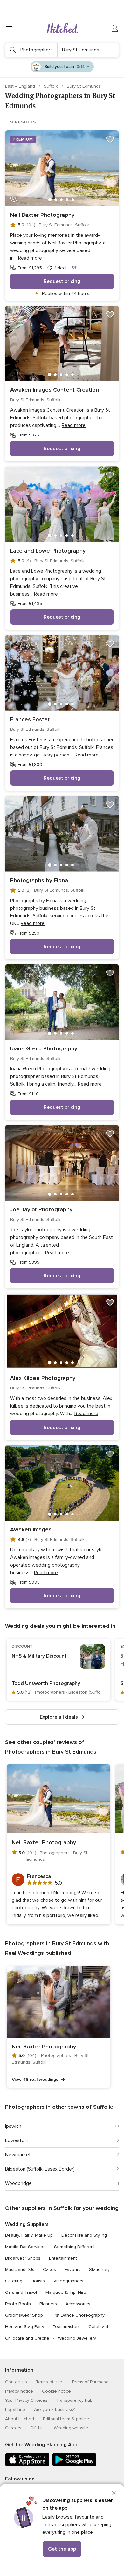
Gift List (38, 2428)
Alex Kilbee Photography (43, 1378)
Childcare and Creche (27, 2338)
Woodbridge (18, 2183)
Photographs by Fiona (39, 880)
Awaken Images (31, 1529)
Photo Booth (18, 2304)
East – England (21, 86)
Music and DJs (20, 2270)
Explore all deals (59, 1717)
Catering (14, 2281)
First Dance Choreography (78, 2315)
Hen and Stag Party (25, 2327)
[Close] (114, 2493)
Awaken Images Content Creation (55, 390)
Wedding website (71, 2428)
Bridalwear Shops (23, 2258)
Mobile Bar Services (25, 2247)
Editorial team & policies (67, 2419)
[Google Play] (74, 2465)
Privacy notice (19, 2391)
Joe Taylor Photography (41, 1209)
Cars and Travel (21, 2292)
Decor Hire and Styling (84, 2235)
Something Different (74, 2247)
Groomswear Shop (24, 2315)
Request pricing (62, 281)
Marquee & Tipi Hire (66, 2292)
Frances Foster (30, 719)
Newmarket (18, 2155)
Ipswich (13, 2126)
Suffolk (52, 86)
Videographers (68, 2281)
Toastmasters (66, 2327)
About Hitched (20, 2419)
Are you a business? (54, 2410)
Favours (72, 2270)
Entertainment (63, 2258)
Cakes (49, 2270)
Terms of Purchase (90, 2382)
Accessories (78, 2304)
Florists (38, 2281)
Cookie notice (56, 2391)
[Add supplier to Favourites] (110, 139)
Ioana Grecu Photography (44, 1048)
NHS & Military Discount (39, 1656)
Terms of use (49, 2382)
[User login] (115, 29)
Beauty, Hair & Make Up (29, 2235)
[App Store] (27, 2465)
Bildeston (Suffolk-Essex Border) (40, 2169)
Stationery (99, 2270)
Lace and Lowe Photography (48, 551)
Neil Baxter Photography (42, 215)
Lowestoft (17, 2140)
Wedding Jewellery (77, 2338)
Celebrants (100, 2327)
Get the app (62, 2549)
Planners (48, 2304)
